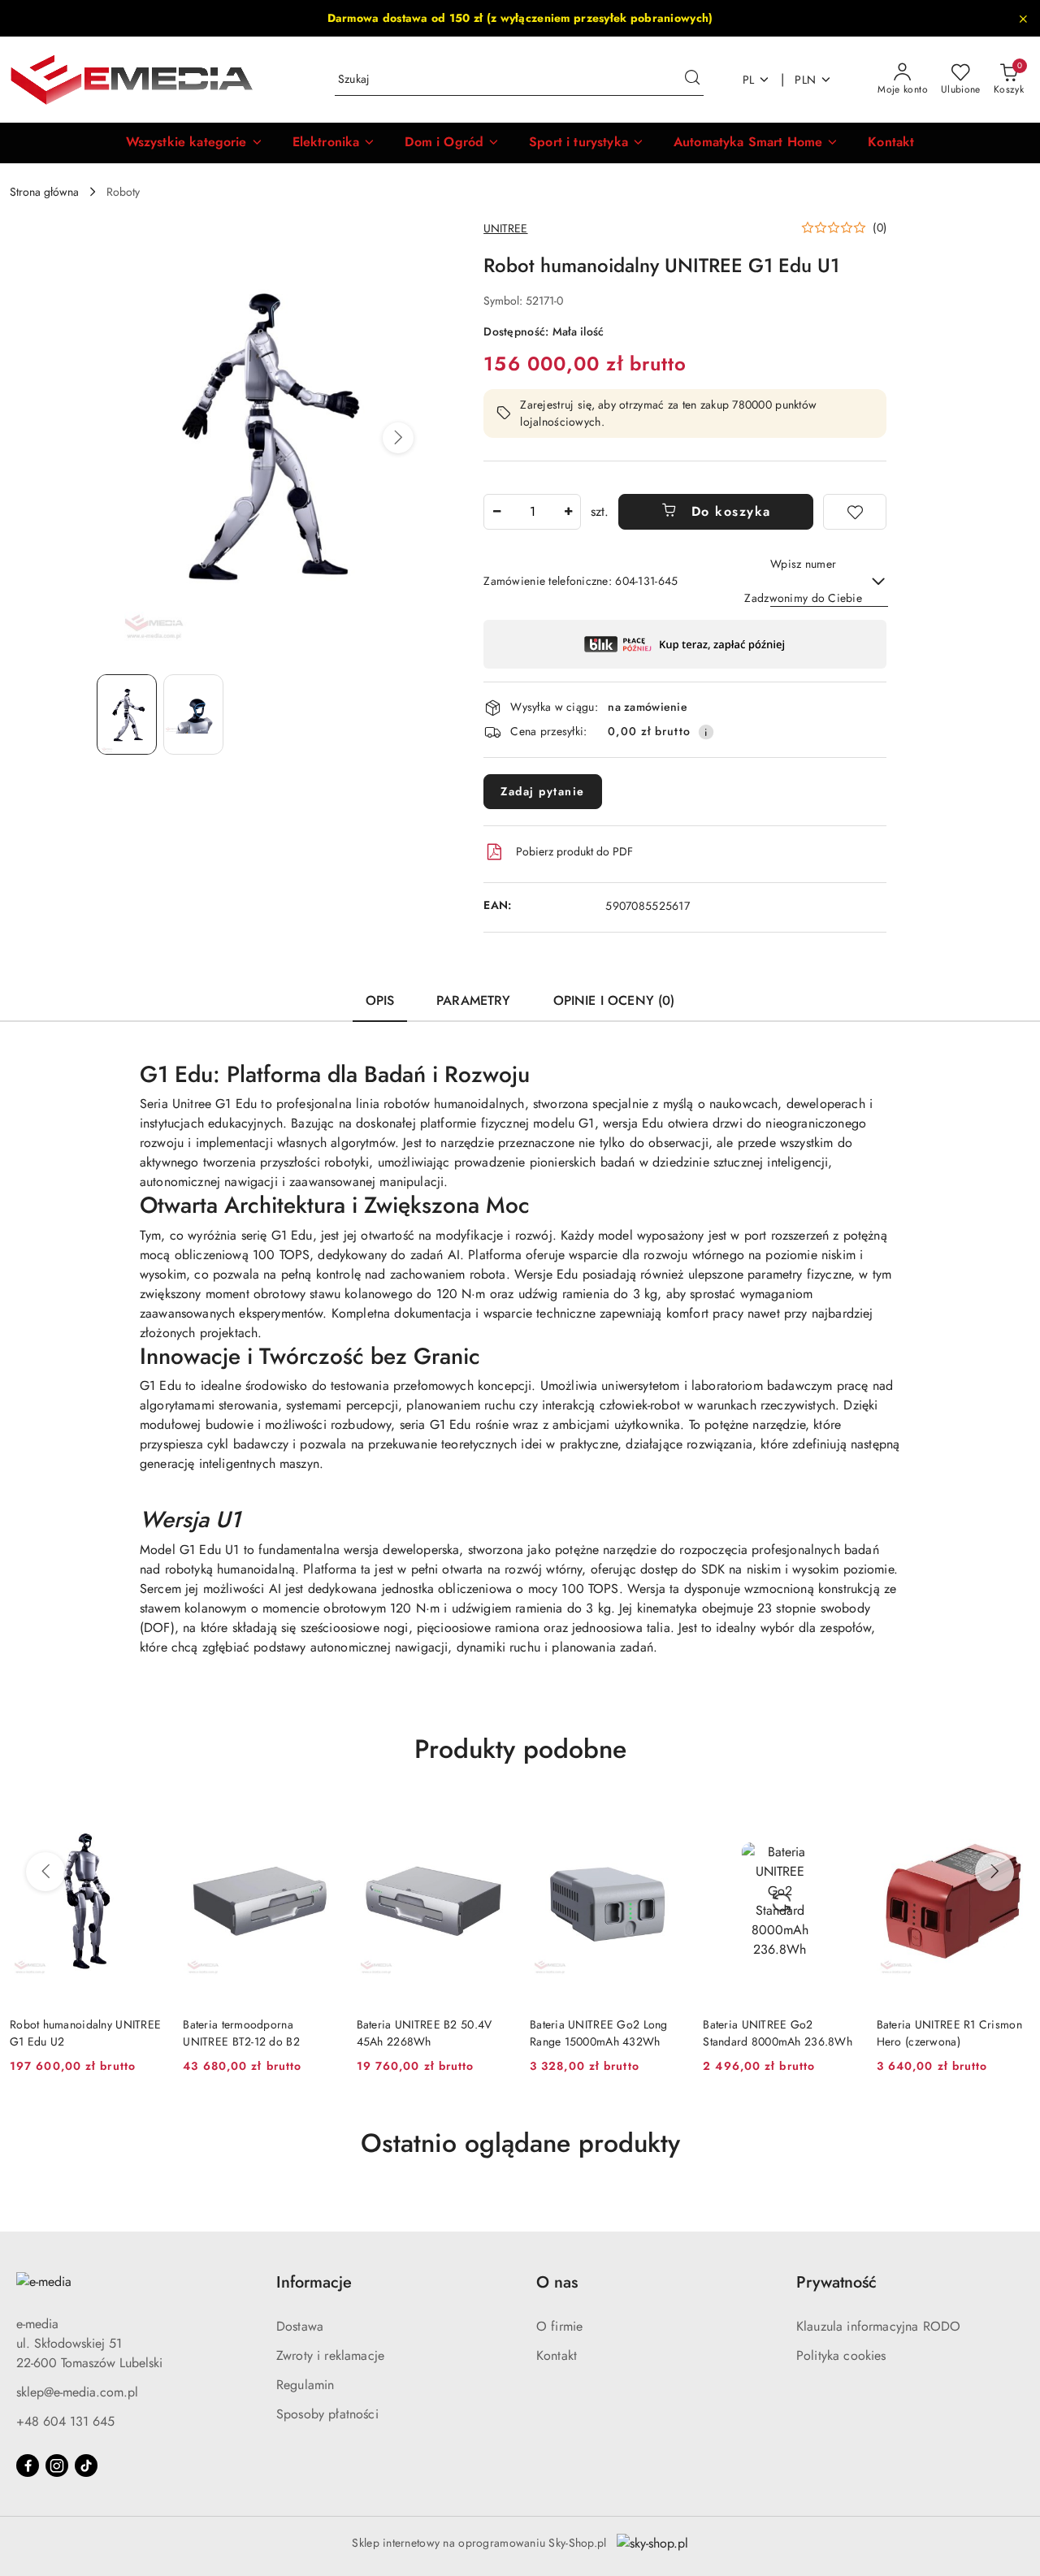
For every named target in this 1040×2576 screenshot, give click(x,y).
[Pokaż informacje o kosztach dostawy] (706, 732)
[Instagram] (57, 2466)
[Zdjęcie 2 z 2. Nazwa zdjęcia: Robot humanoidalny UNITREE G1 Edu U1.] (193, 714)
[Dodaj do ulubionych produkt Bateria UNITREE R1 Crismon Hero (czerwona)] (1012, 1818)
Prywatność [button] (836, 2282)
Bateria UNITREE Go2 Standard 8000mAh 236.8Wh (778, 2033)
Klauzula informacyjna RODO (878, 2326)
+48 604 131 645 (65, 2421)
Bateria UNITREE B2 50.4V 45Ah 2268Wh (425, 2033)
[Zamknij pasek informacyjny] (1023, 19)
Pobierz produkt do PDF (574, 851)
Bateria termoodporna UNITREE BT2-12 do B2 (241, 2033)
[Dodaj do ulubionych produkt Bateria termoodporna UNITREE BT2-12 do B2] (318, 1818)
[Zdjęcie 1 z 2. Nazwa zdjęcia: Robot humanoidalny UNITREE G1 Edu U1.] (127, 714)
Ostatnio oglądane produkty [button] (520, 2143)
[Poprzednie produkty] (45, 1872)
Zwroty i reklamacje (330, 2355)
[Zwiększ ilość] (568, 512)
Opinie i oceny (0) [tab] (614, 1000)
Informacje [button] (314, 2282)
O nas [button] (557, 2282)
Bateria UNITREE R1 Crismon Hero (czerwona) (949, 2033)
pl (749, 80)
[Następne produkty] (994, 1872)
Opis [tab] (380, 1000)
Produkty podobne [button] (520, 1749)
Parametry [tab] (473, 1000)
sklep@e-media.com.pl (77, 2392)
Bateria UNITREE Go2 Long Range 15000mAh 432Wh (599, 2033)
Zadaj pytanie (543, 791)
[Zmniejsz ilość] (496, 512)
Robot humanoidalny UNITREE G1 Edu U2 (85, 2033)
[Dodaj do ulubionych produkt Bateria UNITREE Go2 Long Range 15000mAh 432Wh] (665, 1818)
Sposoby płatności (327, 2414)
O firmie (559, 2326)
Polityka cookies (841, 2355)
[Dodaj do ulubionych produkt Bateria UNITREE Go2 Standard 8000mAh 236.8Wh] (838, 1818)
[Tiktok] (86, 2466)
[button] (195, 143)
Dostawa (300, 2326)
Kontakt (557, 2355)
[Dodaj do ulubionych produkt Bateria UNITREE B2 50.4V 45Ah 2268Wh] (492, 1818)
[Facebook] (28, 2466)
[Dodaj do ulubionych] (855, 512)
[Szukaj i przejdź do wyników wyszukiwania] (692, 80)
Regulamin (305, 2385)
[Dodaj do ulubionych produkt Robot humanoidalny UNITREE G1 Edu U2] (145, 1818)
